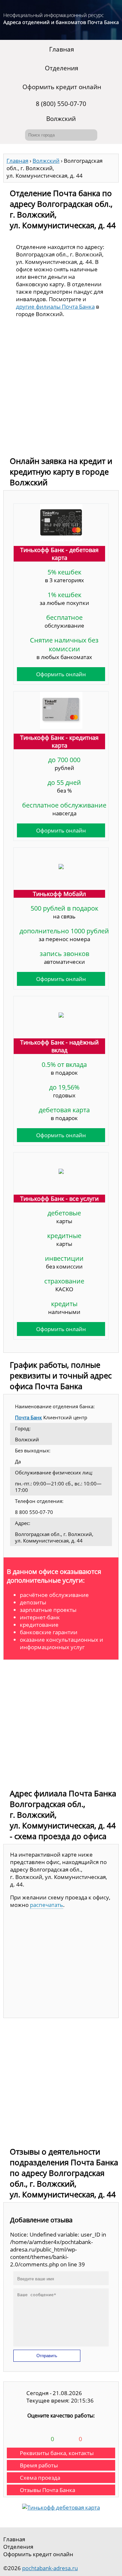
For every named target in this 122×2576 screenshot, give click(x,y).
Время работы (39, 2465)
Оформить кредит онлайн (62, 87)
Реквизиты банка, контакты (57, 2453)
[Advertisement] (61, 389)
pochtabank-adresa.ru (50, 2568)
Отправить (47, 2356)
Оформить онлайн (61, 674)
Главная (62, 49)
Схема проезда (40, 2478)
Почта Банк (28, 1417)
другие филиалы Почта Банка (55, 307)
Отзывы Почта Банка (47, 2490)
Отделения (62, 68)
